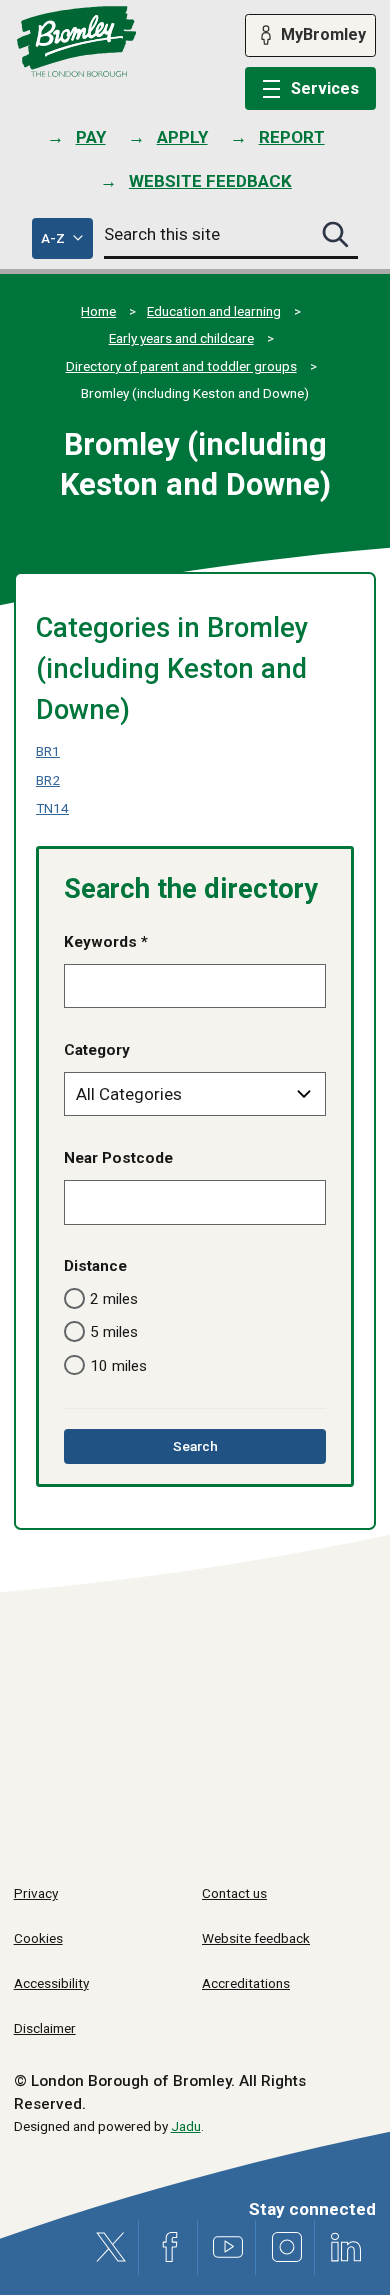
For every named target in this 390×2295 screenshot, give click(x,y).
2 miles (114, 1299)
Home (98, 311)
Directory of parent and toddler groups (181, 366)
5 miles (114, 1332)
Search (223, 1450)
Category (97, 1050)
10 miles (118, 1366)
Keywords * (106, 942)
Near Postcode (118, 1158)
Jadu (186, 2126)
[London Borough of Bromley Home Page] (76, 42)
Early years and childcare (181, 338)
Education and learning (214, 311)
